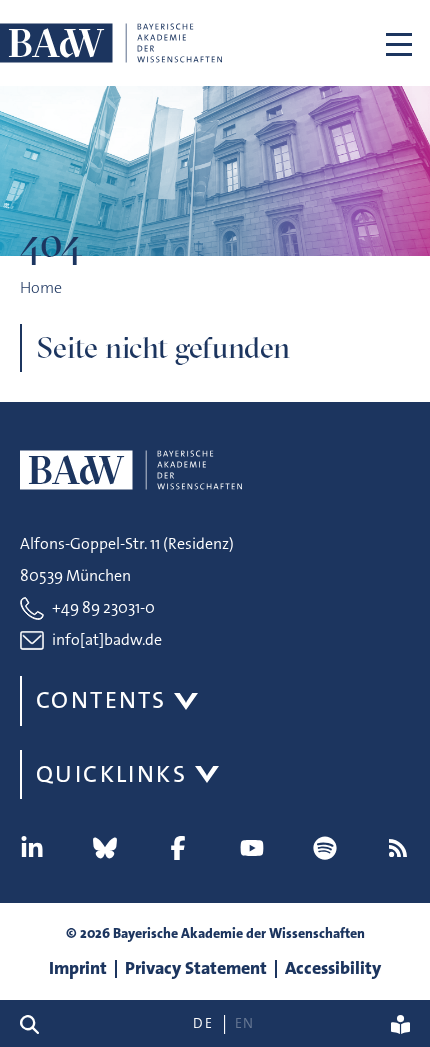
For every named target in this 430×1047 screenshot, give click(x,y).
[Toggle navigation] (399, 43)
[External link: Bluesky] (105, 848)
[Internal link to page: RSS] (398, 848)
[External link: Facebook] (178, 848)
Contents (101, 700)
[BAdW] (111, 43)
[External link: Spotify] (325, 848)
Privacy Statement (196, 968)
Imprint (78, 968)
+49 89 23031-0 (103, 607)
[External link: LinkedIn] (32, 848)
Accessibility (333, 968)
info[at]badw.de (107, 639)
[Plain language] (400, 1023)
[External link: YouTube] (252, 848)
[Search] (37, 1023)
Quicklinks (111, 774)
